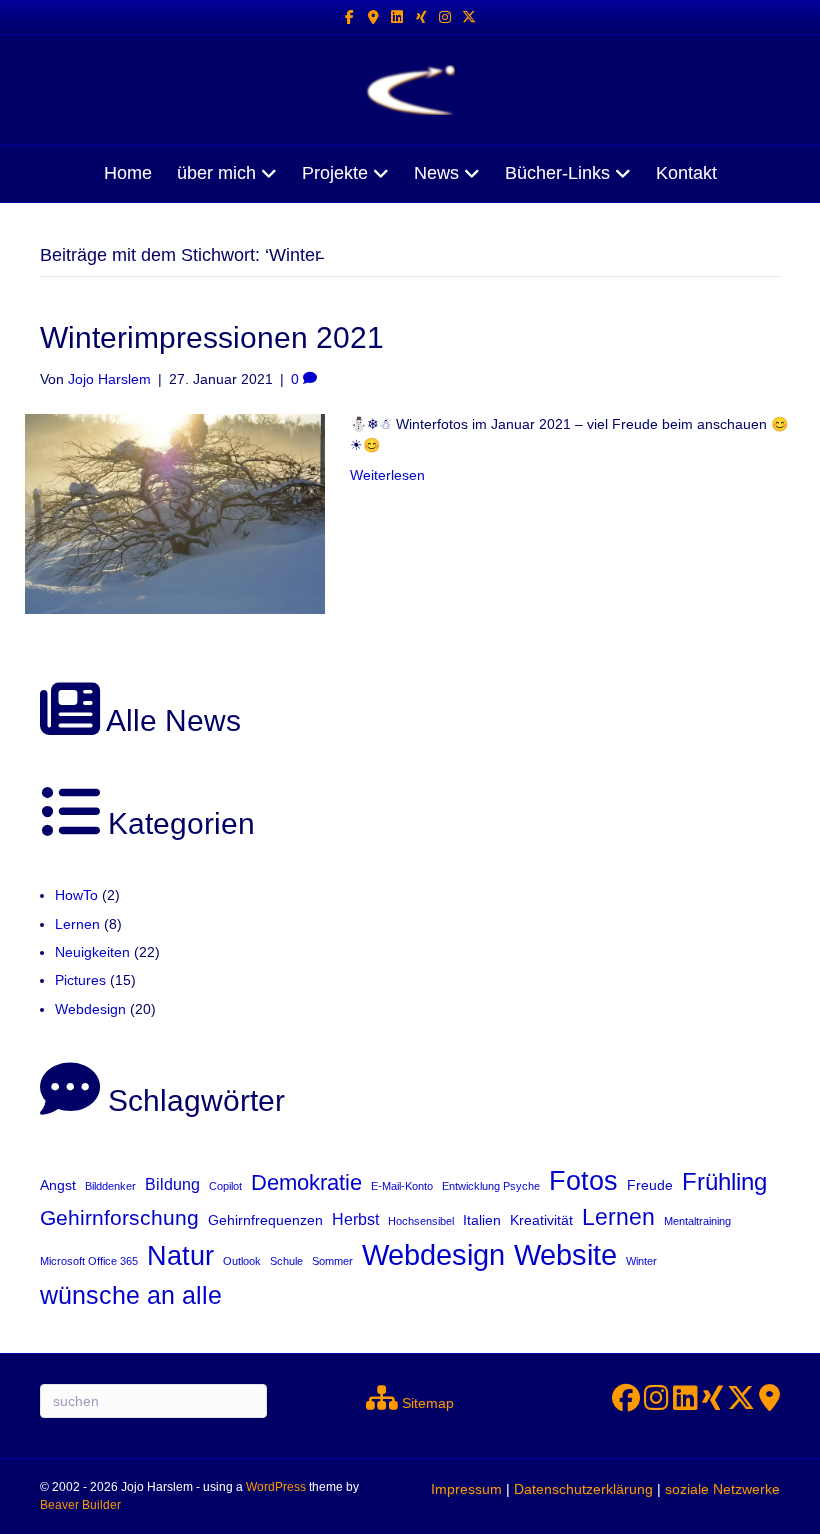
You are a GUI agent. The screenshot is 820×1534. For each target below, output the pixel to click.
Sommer (332, 1261)
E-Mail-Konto (402, 1186)
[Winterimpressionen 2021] (175, 513)
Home (128, 173)
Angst (58, 1185)
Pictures (80, 980)
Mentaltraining (697, 1221)
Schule (286, 1261)
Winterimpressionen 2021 (212, 337)
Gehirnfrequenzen (265, 1220)
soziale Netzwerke (722, 1489)
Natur (180, 1256)
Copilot (225, 1186)
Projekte (335, 173)
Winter (641, 1261)
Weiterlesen (387, 475)
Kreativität (541, 1220)
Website (565, 1254)
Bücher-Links (557, 173)
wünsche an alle (131, 1295)
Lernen (77, 924)
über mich (216, 173)
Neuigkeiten (92, 952)
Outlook (242, 1261)
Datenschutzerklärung (583, 1489)
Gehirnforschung (119, 1217)
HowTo (76, 895)
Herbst (355, 1219)
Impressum (466, 1489)
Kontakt (686, 173)
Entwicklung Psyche (491, 1186)
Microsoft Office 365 (89, 1261)
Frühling (724, 1181)
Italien (482, 1220)
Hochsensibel (421, 1221)
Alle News (170, 720)
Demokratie (306, 1182)
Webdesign (90, 1009)
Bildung (172, 1184)
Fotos (583, 1181)
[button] (44, 1490)
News (436, 173)
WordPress (276, 1487)
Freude (650, 1185)
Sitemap (426, 1403)
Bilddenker (110, 1186)
